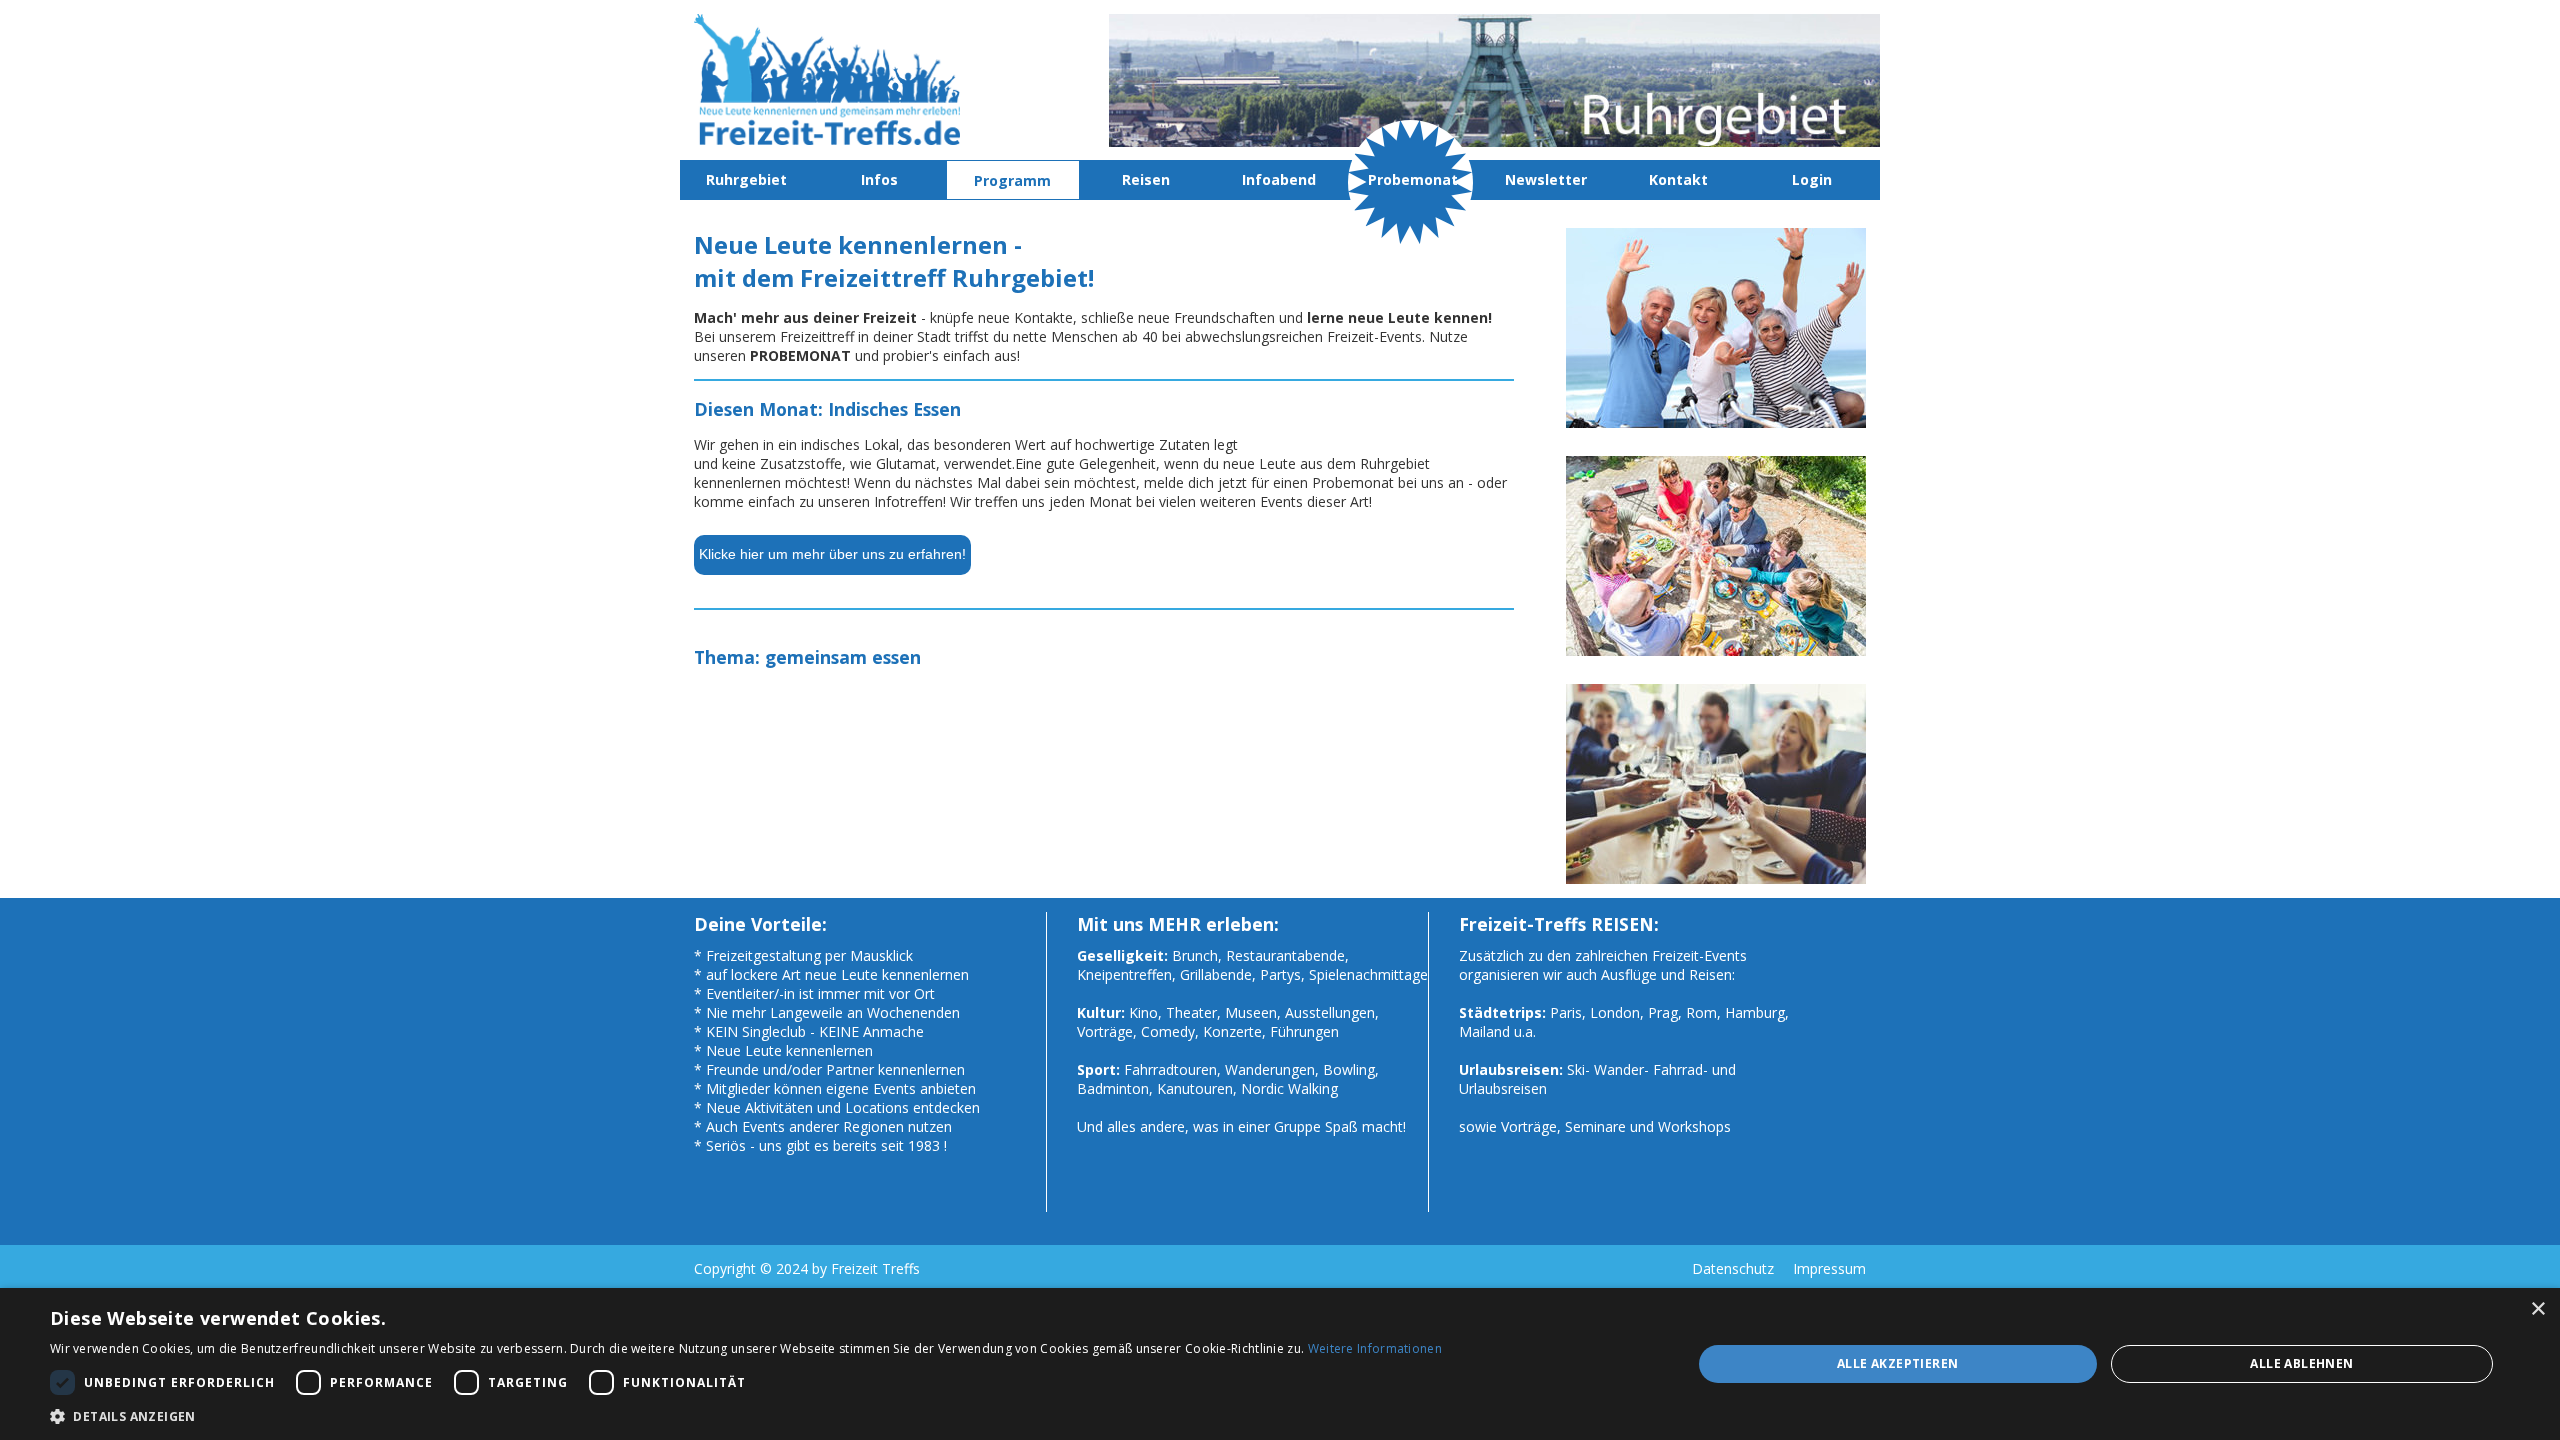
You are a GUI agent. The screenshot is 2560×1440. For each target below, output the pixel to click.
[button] (746, 1415)
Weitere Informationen (1375, 1348)
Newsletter (1546, 179)
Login (1812, 179)
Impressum (1829, 1268)
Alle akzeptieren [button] (1897, 1363)
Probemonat (1413, 179)
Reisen (1146, 179)
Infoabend (1279, 179)
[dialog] (1280, 1364)
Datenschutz (1733, 1268)
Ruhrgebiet (746, 179)
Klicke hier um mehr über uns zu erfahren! (832, 554)
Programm (1012, 180)
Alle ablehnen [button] (2301, 1363)
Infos (879, 179)
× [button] (2537, 1309)
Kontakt (1678, 179)
